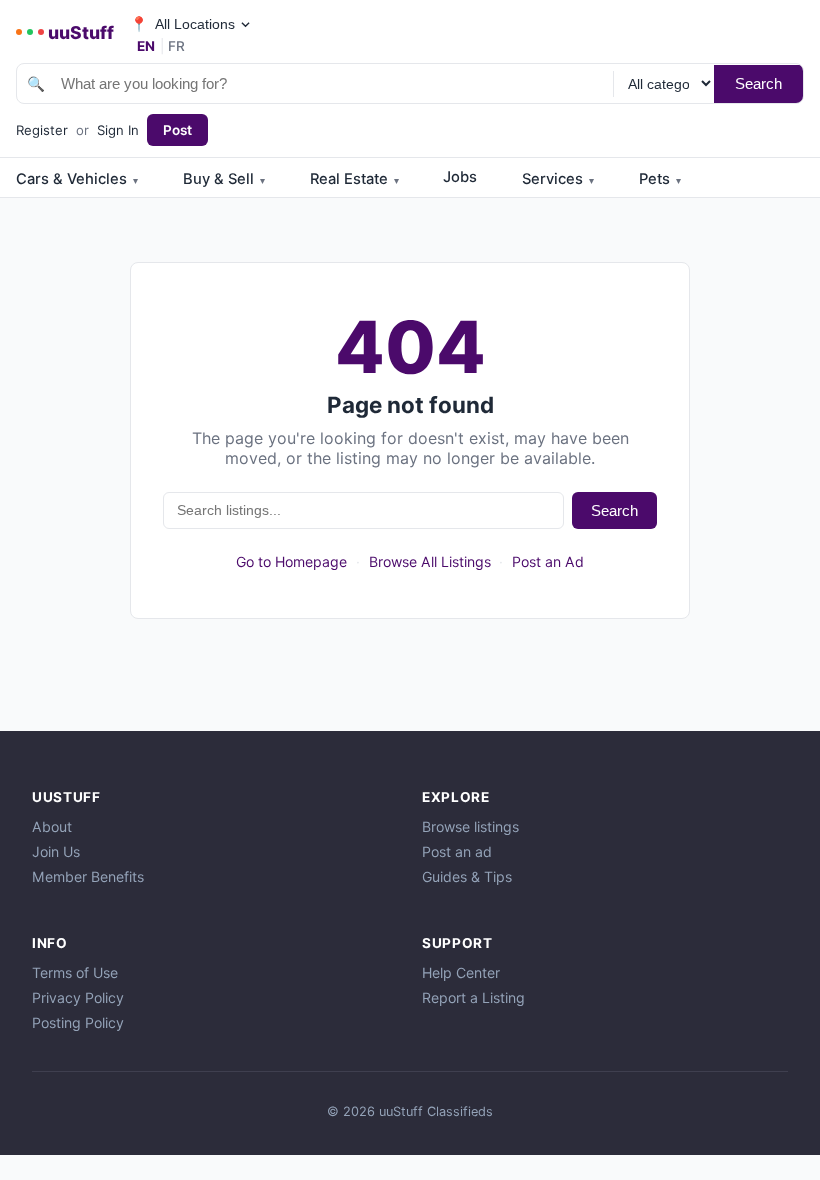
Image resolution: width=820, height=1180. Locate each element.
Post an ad (457, 851)
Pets (660, 179)
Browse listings (470, 826)
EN (146, 46)
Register (42, 130)
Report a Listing (473, 997)
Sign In (118, 130)
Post (177, 130)
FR (176, 46)
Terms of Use (75, 972)
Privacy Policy (78, 997)
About (52, 826)
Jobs (460, 177)
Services (558, 179)
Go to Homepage (291, 561)
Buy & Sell (224, 179)
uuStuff (81, 32)
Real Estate (354, 179)
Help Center (461, 972)
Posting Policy (78, 1022)
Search (758, 83)
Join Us (56, 851)
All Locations (182, 24)
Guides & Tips (467, 876)
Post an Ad (548, 561)
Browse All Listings (430, 561)
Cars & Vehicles (77, 179)
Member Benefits (88, 876)
